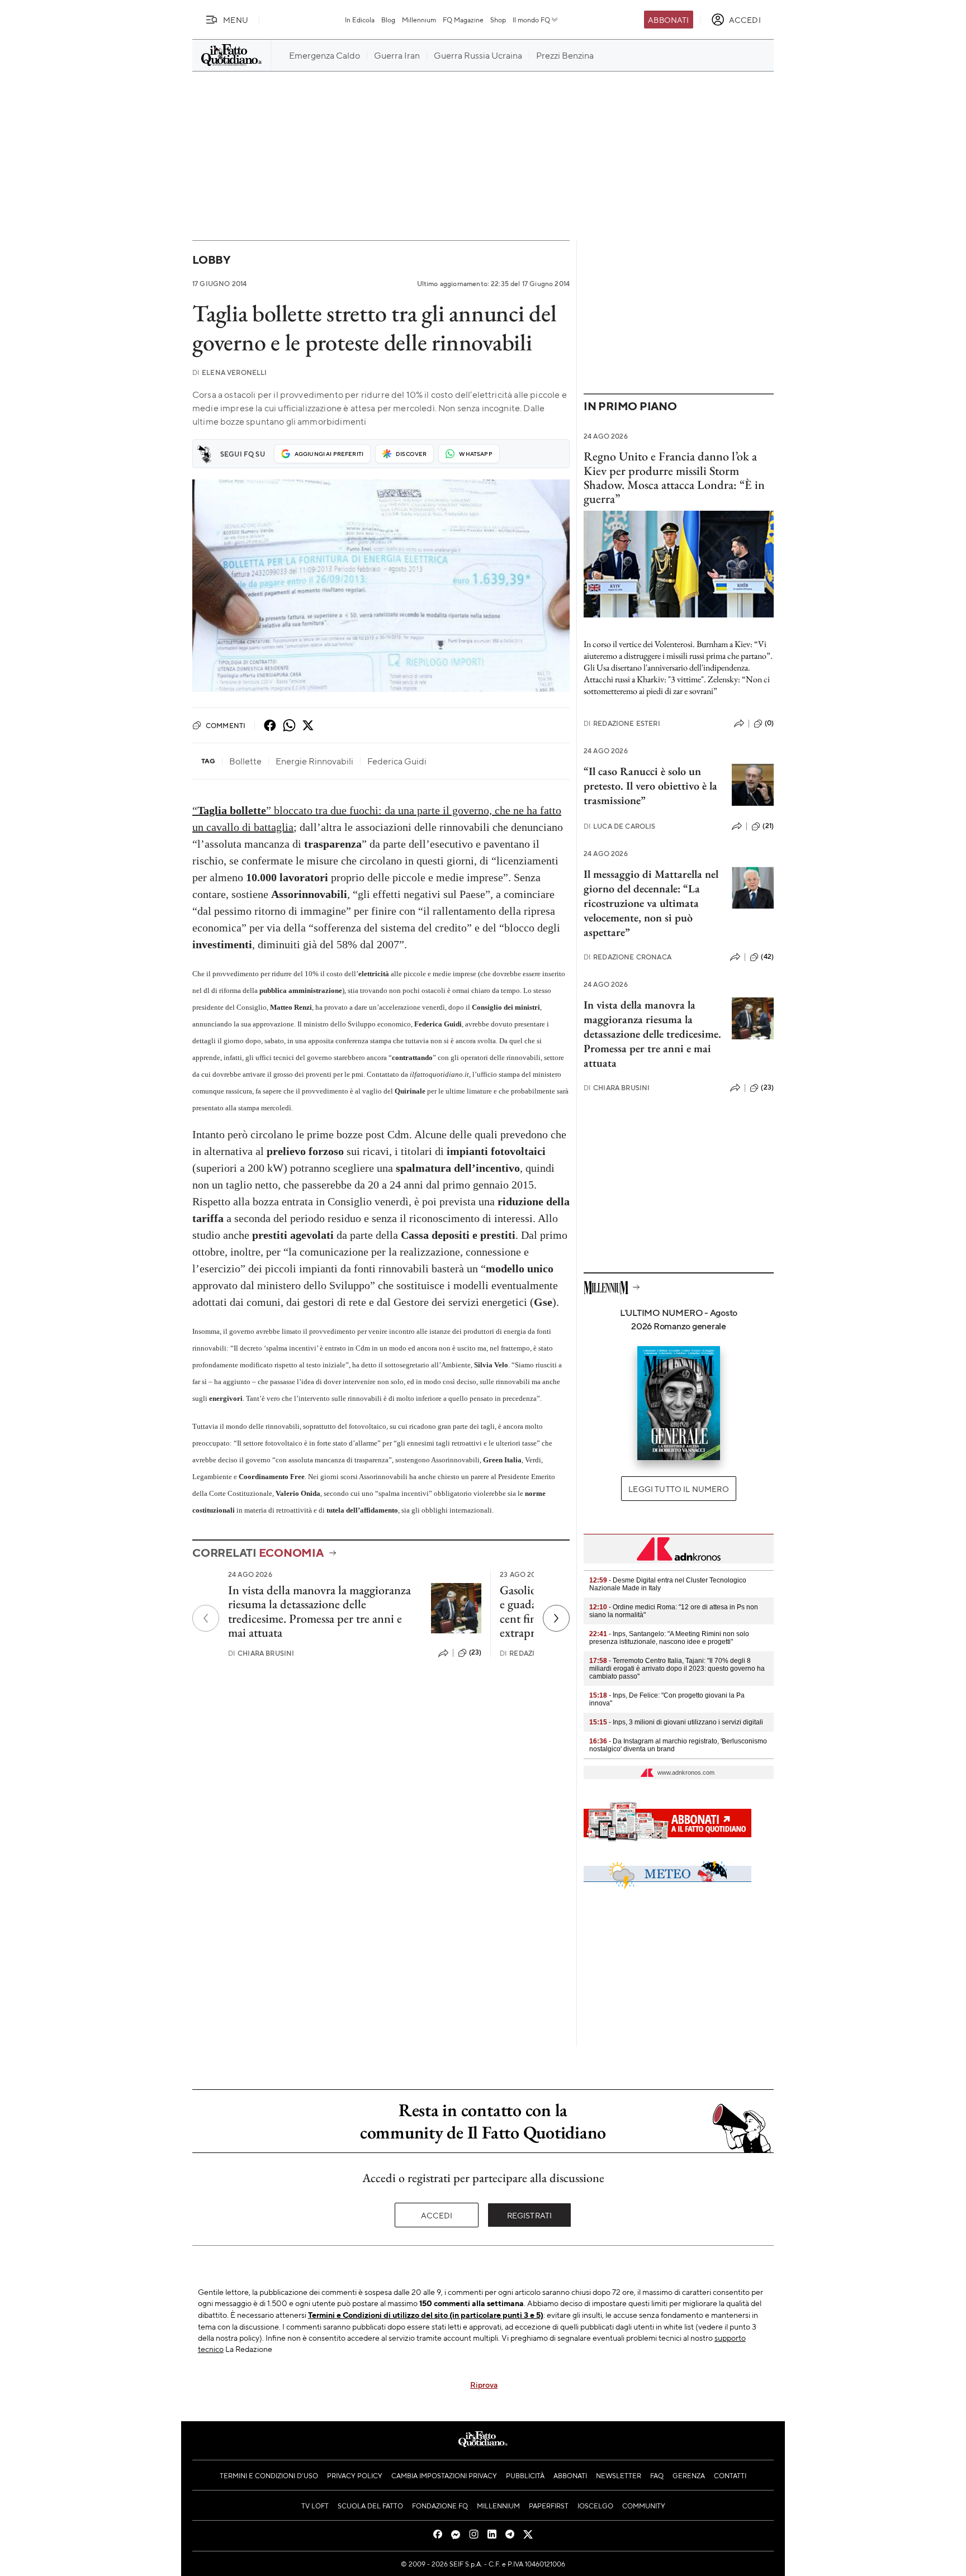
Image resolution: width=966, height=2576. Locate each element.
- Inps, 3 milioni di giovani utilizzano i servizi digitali (676, 1722)
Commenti (226, 725)
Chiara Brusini (261, 1653)
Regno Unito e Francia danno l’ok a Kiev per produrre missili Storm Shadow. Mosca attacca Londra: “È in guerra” (674, 477)
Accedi (437, 2215)
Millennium (419, 20)
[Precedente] (206, 1618)
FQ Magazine (463, 20)
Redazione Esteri (622, 723)
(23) (475, 1652)
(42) (767, 957)
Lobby (211, 260)
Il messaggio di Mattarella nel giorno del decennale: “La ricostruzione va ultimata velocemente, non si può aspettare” (651, 903)
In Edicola (360, 20)
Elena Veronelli (230, 372)
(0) (769, 723)
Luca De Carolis (620, 826)
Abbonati (668, 20)
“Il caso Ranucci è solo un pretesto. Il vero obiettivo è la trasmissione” (650, 786)
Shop (498, 20)
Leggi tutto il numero (678, 1489)
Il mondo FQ (531, 20)
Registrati (530, 2215)
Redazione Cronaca (628, 957)
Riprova (484, 2384)
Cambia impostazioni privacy (444, 2475)
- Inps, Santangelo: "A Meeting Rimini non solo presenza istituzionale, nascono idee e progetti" (669, 1638)
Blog (388, 20)
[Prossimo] (556, 1618)
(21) (768, 826)
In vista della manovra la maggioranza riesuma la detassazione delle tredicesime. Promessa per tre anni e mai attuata (319, 1611)
